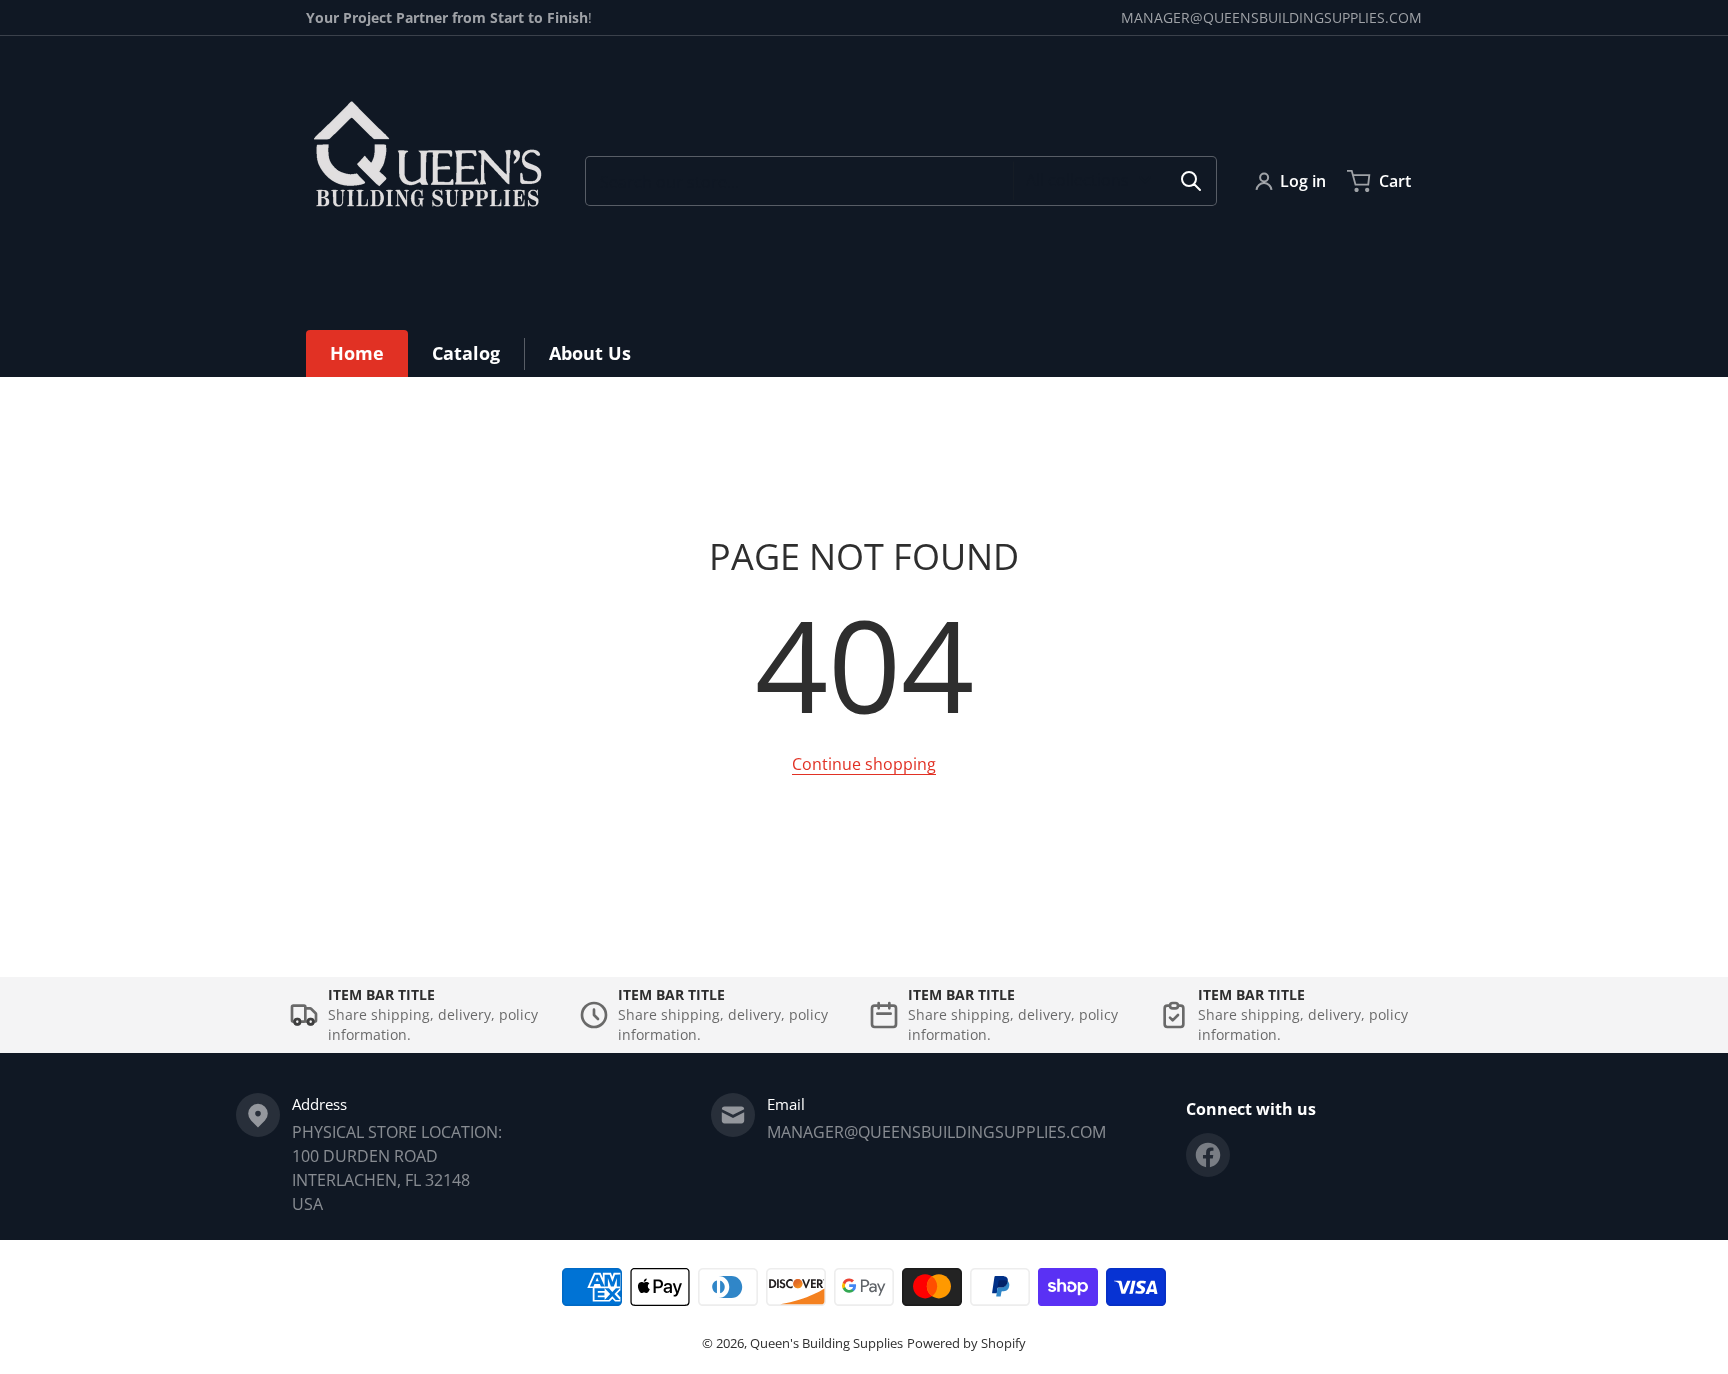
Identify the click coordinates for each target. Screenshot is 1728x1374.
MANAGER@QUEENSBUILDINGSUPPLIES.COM (1271, 17)
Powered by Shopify (966, 1343)
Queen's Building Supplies (826, 1343)
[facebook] (1208, 1155)
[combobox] (901, 181)
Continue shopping (864, 764)
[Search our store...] (1191, 181)
